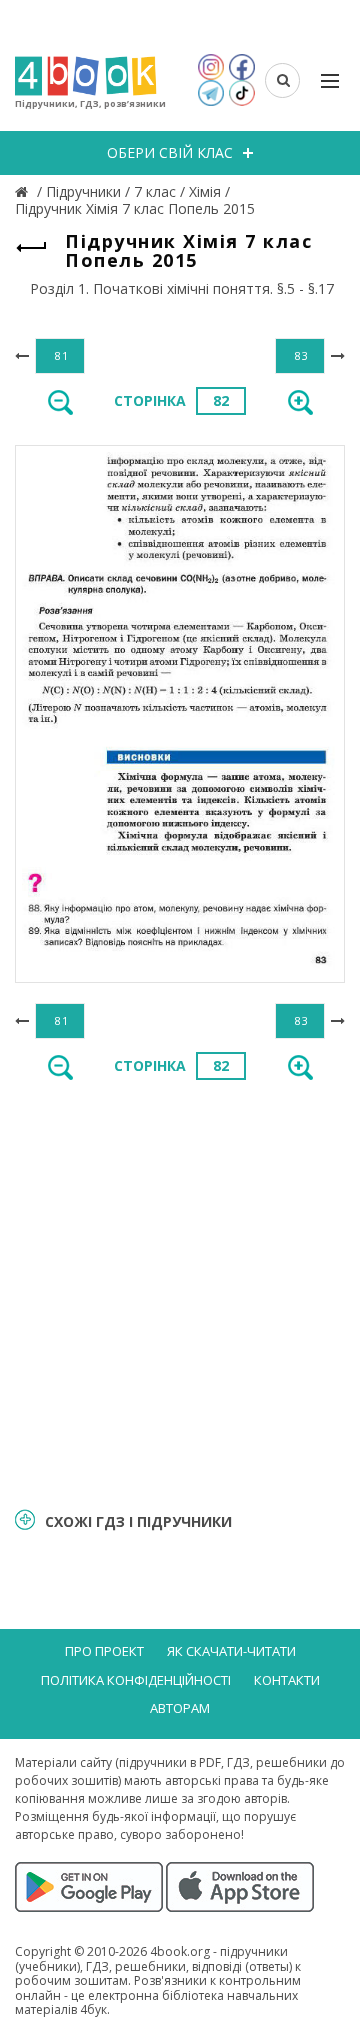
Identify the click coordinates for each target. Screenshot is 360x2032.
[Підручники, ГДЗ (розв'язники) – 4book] (24, 191)
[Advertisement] (180, 1292)
